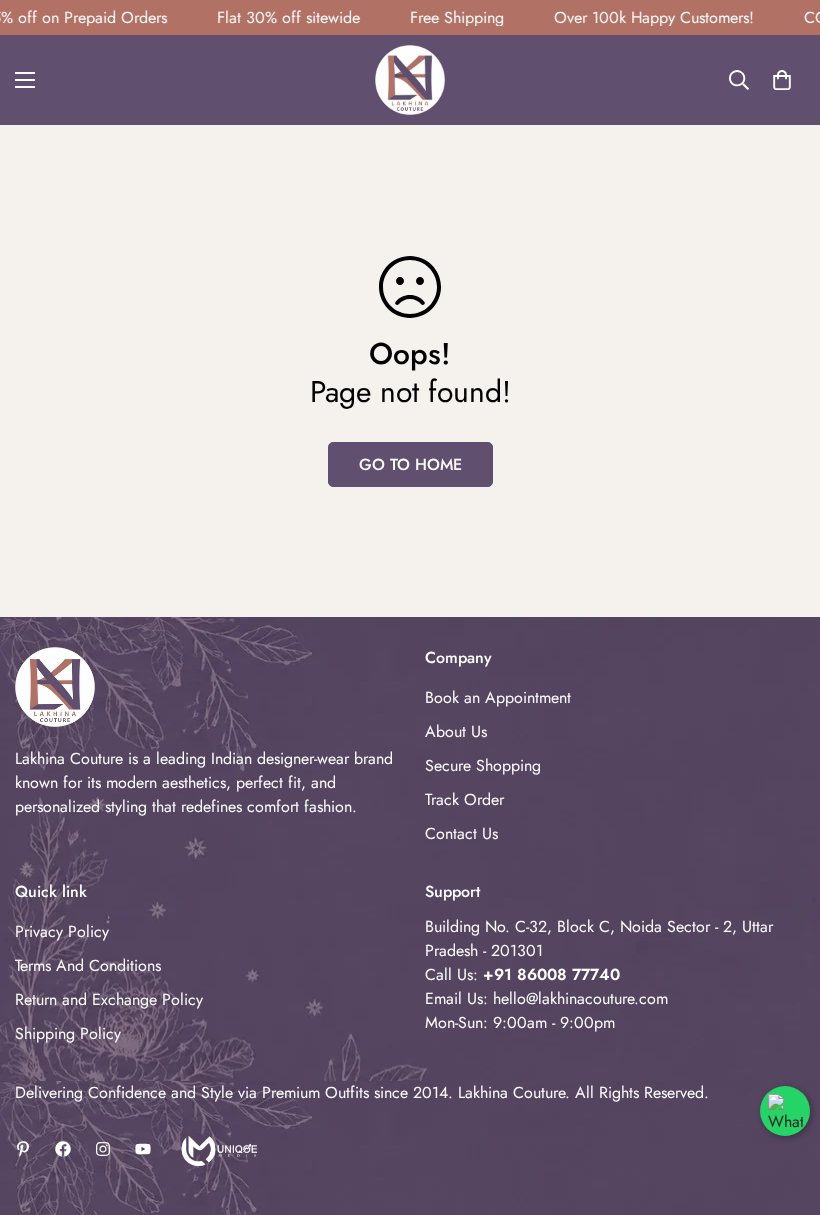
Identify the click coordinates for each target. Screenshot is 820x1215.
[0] (782, 80)
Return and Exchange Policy (109, 999)
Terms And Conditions (88, 965)
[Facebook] (63, 1149)
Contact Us (461, 833)
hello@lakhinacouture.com (580, 998)
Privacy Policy (62, 931)
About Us (456, 731)
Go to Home (410, 464)
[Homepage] (217, 1149)
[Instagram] (103, 1149)
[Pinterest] (23, 1149)
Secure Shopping (483, 765)
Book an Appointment (498, 697)
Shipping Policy (68, 1033)
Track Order (464, 799)
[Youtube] (143, 1149)
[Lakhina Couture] (410, 80)
